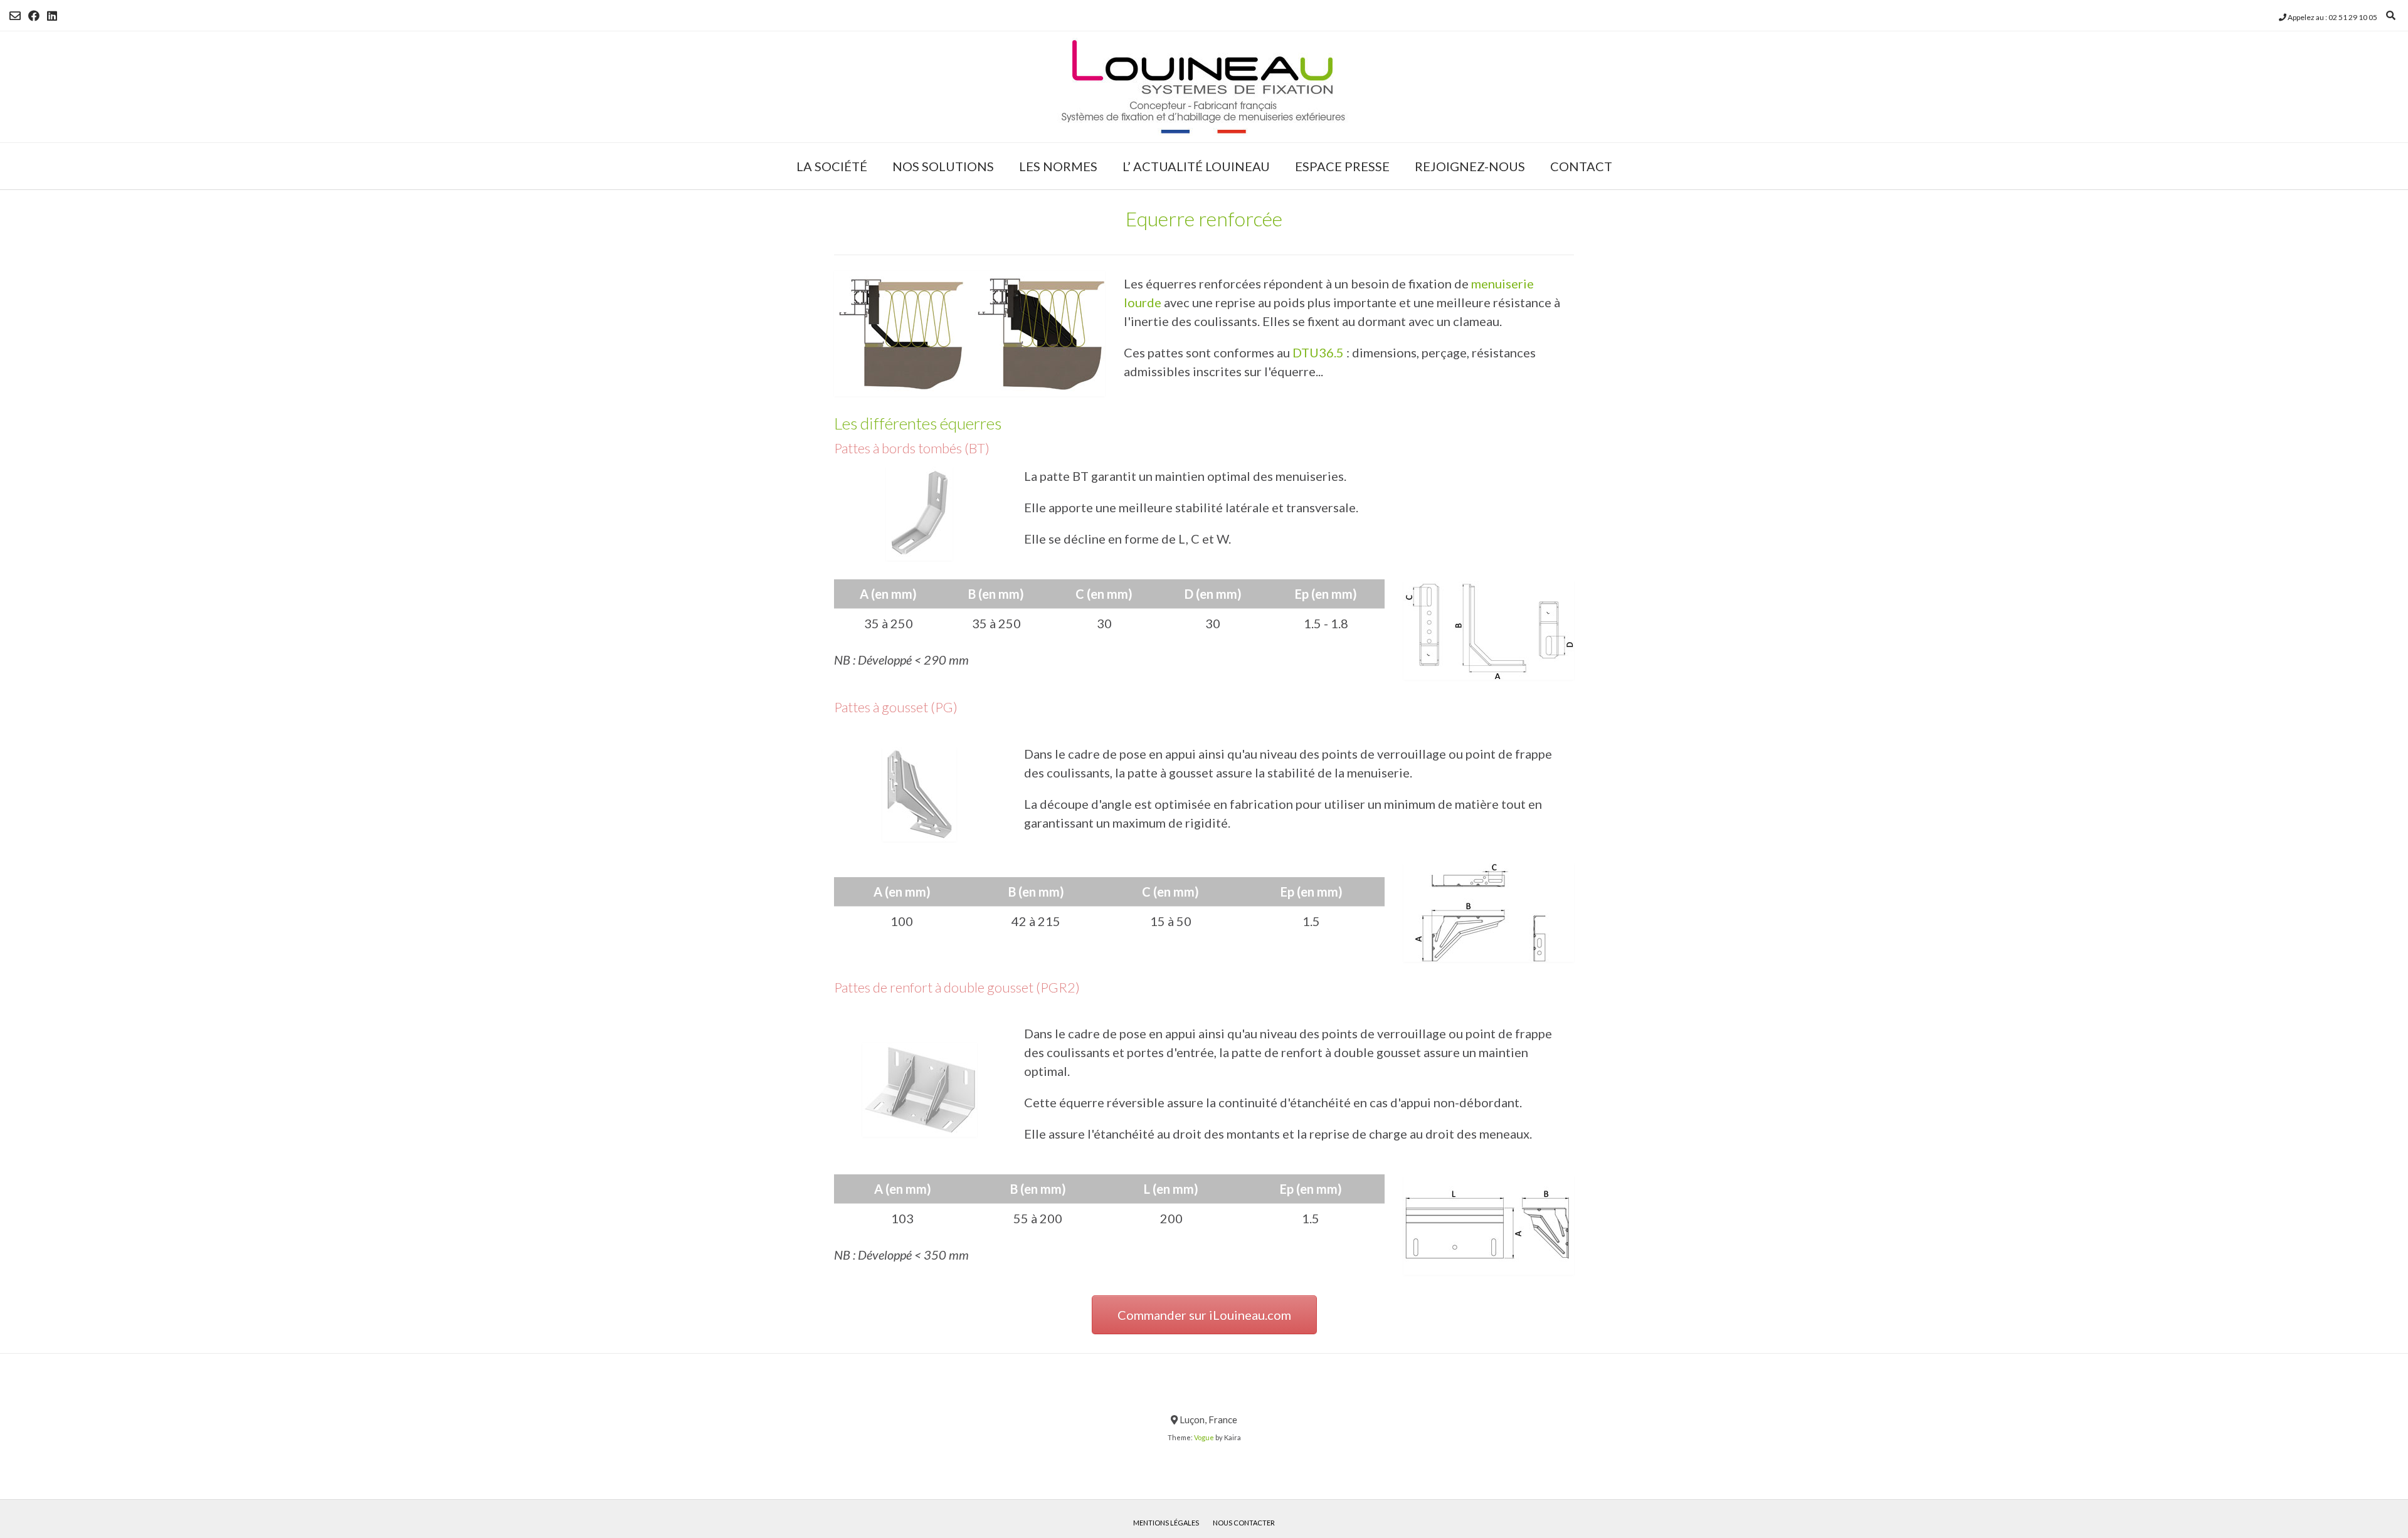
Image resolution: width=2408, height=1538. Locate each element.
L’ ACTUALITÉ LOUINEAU (1196, 166)
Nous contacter (1244, 1523)
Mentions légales (1166, 1523)
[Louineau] (1204, 87)
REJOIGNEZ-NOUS (1470, 166)
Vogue (1204, 1437)
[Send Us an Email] (15, 16)
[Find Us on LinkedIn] (52, 16)
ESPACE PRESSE (1342, 166)
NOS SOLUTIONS (943, 166)
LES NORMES (1058, 166)
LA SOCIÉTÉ (832, 166)
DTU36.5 (1318, 352)
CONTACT (1581, 166)
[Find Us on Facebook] (34, 16)
